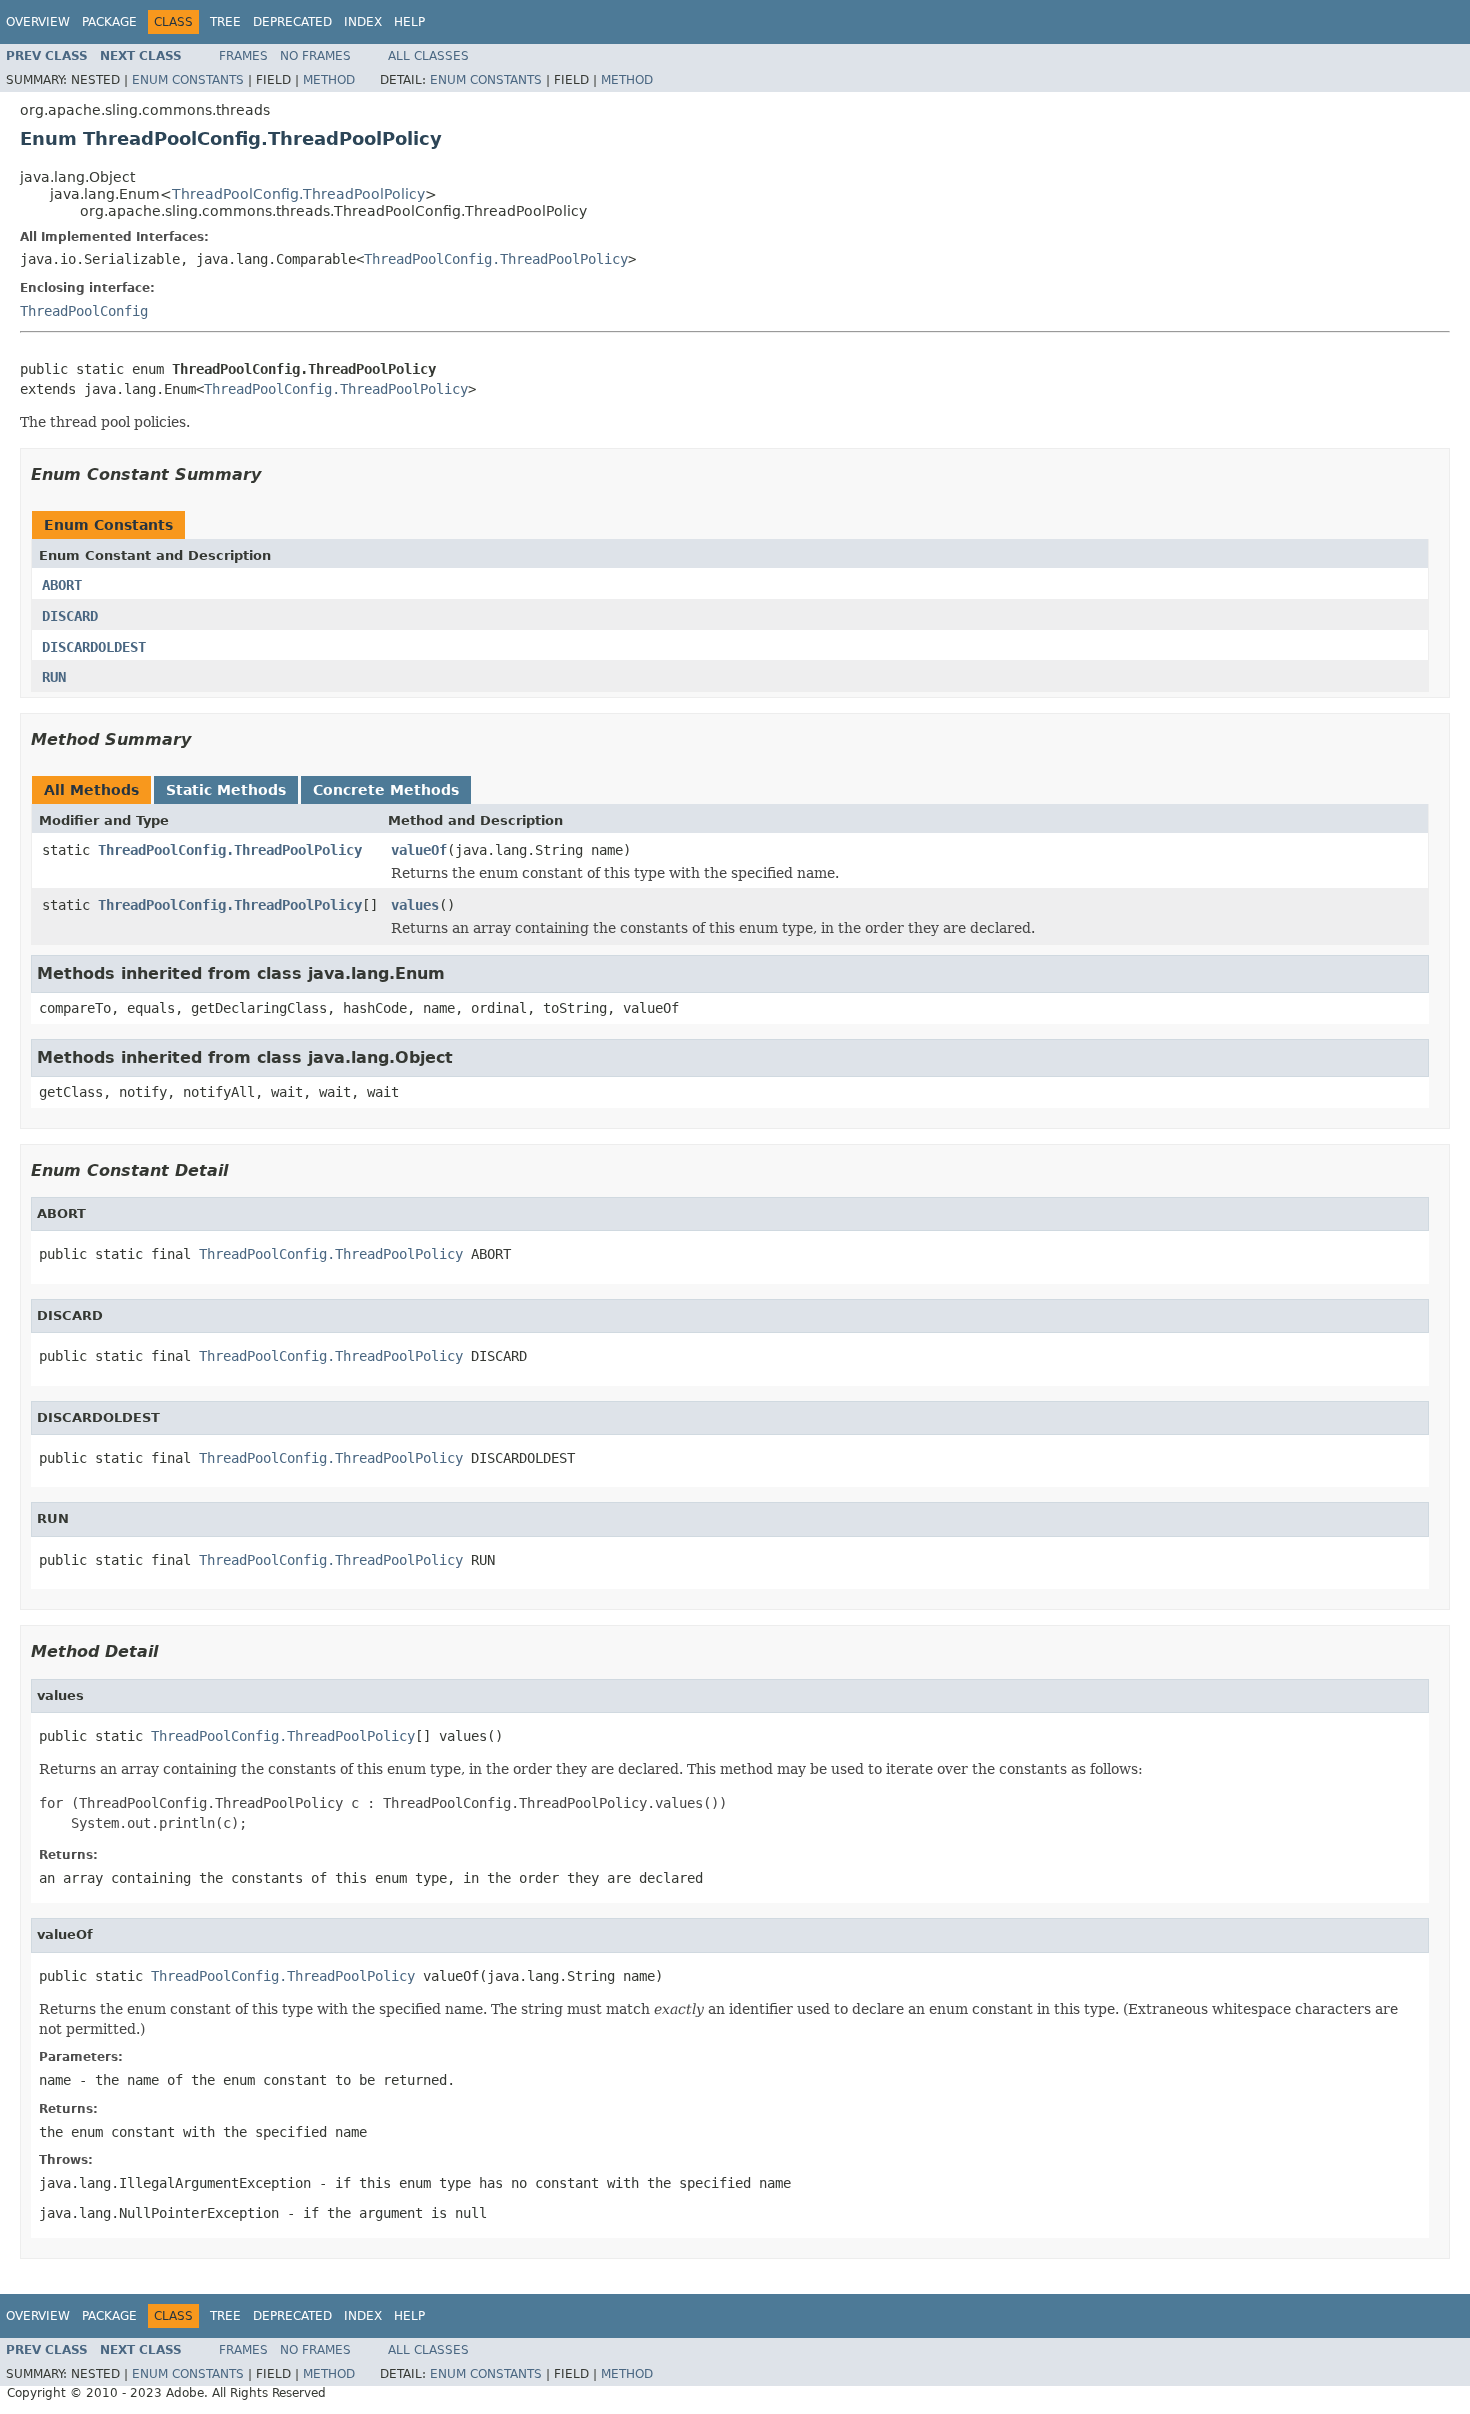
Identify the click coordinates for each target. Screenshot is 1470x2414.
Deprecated (292, 22)
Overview (38, 22)
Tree (225, 22)
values (415, 905)
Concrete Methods (386, 790)
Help (409, 22)
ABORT (62, 585)
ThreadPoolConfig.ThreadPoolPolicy (298, 194)
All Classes (428, 56)
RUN (54, 677)
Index (363, 22)
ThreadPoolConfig (84, 311)
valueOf (419, 850)
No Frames (315, 56)
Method (329, 80)
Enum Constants (188, 80)
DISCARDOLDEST (94, 647)
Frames (243, 56)
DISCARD (70, 616)
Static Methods (226, 790)
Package (109, 22)
